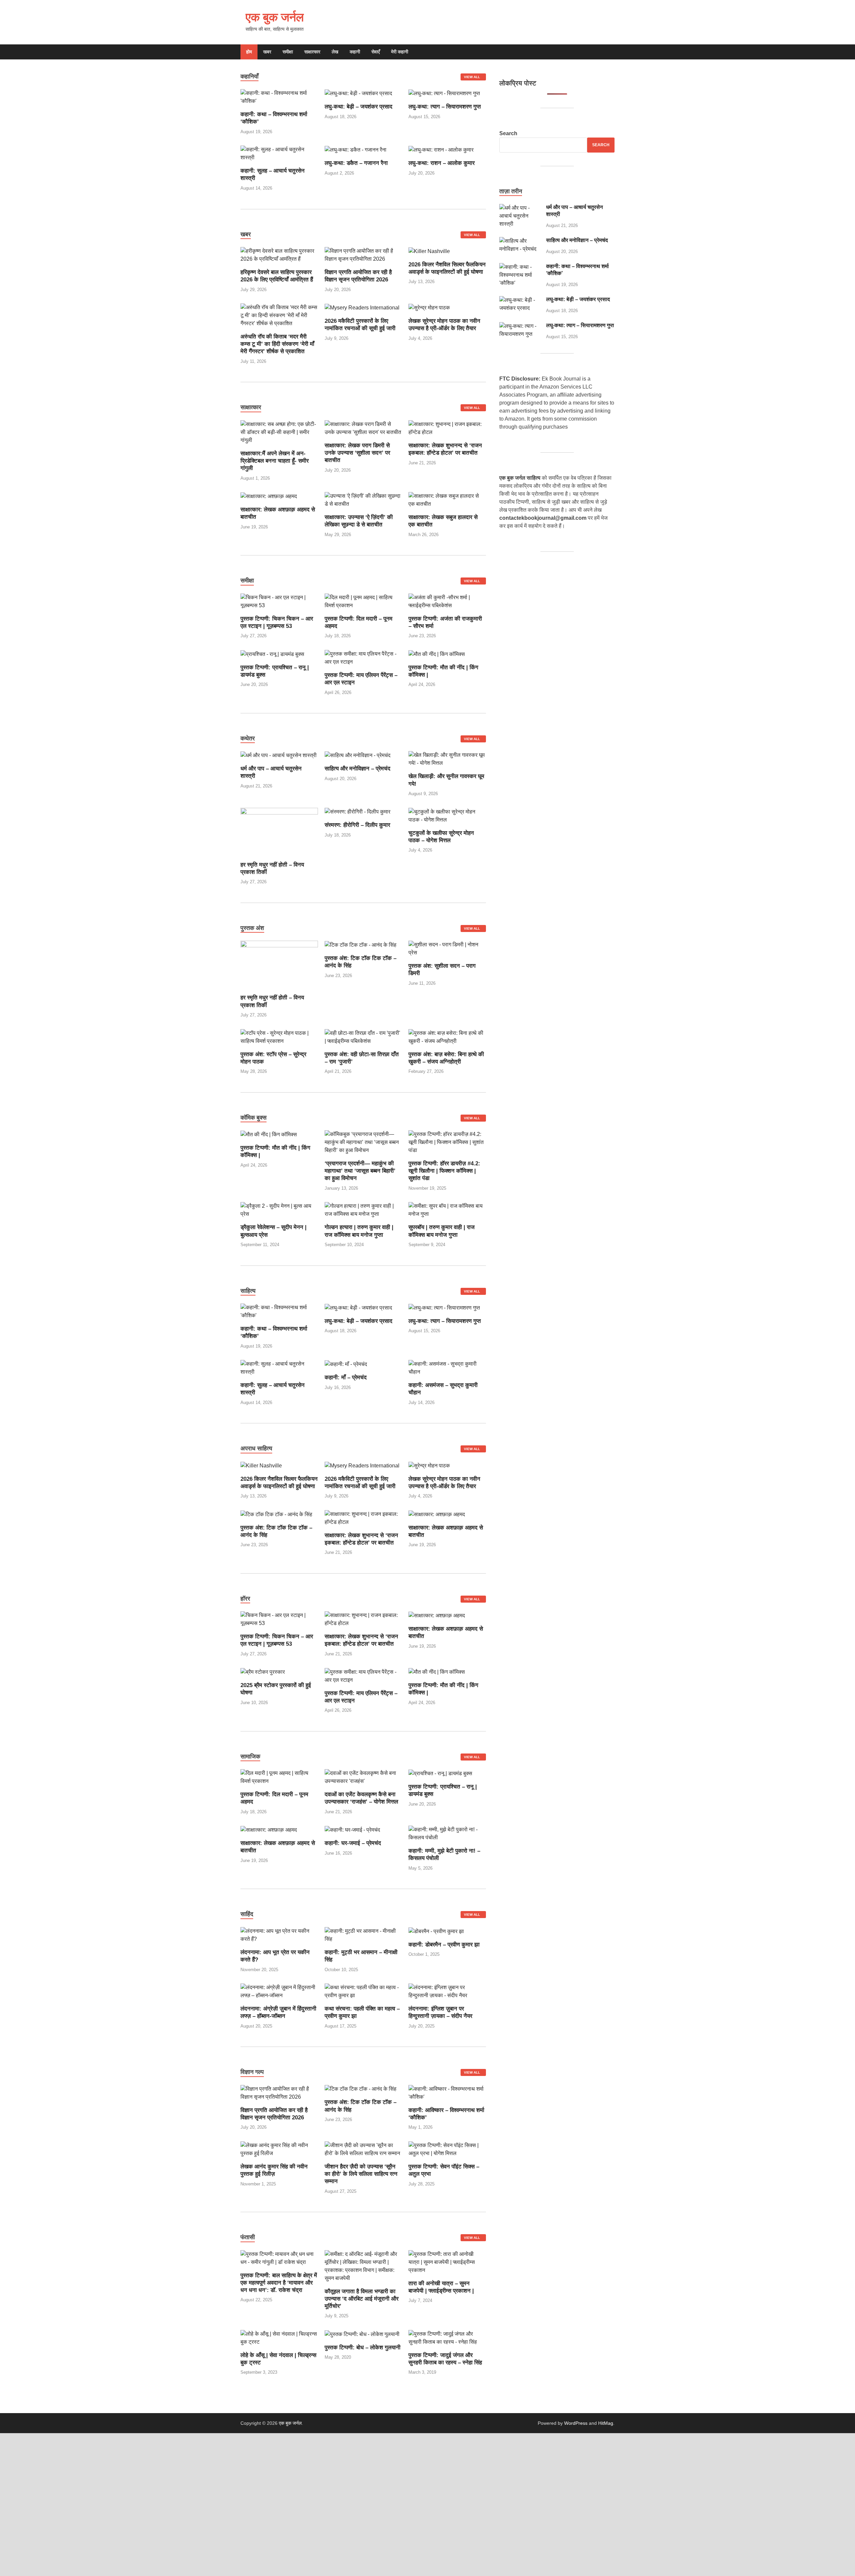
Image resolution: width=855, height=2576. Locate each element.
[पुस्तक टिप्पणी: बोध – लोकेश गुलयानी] (362, 2334)
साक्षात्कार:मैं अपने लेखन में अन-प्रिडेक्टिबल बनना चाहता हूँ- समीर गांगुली (275, 461)
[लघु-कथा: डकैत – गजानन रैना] (356, 149)
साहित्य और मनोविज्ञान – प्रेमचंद (358, 769)
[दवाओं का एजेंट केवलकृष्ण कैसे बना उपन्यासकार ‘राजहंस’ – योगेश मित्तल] (363, 1777)
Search (508, 133)
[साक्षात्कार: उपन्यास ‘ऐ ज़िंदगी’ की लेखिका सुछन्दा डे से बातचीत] (363, 500)
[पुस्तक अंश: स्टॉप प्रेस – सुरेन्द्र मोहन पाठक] (279, 1037)
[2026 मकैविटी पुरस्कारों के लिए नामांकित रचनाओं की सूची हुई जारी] (362, 307)
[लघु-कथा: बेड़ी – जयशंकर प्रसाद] (358, 93)
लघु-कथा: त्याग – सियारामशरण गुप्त (445, 107)
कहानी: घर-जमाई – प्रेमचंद (353, 1843)
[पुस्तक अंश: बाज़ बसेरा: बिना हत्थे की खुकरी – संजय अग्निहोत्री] (447, 1037)
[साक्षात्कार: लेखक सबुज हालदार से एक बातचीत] (447, 500)
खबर (267, 52)
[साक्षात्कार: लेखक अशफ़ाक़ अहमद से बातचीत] (269, 496)
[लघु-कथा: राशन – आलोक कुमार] (441, 149)
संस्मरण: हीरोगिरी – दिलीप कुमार (357, 825)
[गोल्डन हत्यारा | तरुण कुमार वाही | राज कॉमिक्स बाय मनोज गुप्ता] (363, 1210)
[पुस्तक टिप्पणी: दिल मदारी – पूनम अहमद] (363, 601)
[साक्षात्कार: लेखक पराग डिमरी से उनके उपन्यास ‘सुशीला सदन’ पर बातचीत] (363, 428)
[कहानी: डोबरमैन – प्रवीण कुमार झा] (436, 1931)
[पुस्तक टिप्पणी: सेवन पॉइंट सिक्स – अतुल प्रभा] (447, 2149)
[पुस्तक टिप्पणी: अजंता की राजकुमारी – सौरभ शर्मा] (447, 601)
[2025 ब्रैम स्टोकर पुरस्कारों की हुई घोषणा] (263, 1672)
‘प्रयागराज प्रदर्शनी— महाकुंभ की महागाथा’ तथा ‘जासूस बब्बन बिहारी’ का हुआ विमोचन (360, 1171)
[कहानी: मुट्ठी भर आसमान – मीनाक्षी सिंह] (363, 1935)
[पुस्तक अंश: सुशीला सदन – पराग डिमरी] (447, 949)
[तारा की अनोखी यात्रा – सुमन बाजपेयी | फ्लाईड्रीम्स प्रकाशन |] (447, 2262)
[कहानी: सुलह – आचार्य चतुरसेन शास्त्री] (279, 153)
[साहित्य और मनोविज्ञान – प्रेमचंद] (358, 755)
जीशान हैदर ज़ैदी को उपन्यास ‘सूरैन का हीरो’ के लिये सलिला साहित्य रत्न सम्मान (361, 2174)
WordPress (576, 2423)
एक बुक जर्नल (275, 17)
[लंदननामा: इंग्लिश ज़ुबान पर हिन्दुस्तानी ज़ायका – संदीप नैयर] (447, 1991)
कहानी (355, 52)
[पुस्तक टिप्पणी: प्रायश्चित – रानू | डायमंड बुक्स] (272, 654)
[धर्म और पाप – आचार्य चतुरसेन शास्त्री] (279, 755)
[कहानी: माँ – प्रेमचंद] (346, 1364)
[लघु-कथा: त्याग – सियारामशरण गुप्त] (444, 93)
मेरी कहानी (400, 52)
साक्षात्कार (312, 52)
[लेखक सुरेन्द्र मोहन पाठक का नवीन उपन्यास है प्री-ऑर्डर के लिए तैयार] (429, 307)
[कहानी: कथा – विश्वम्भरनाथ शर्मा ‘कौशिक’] (279, 97)
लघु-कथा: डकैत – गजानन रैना (356, 163)
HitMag (606, 2423)
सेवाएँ (376, 52)
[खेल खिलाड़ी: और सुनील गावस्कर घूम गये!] (447, 759)
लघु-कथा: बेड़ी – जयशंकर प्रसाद (359, 107)
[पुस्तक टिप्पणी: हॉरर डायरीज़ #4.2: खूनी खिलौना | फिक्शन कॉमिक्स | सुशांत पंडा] (447, 1142)
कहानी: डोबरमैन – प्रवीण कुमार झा (444, 1945)
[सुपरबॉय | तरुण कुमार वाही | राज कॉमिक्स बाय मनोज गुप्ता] (447, 1210)
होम (249, 52)
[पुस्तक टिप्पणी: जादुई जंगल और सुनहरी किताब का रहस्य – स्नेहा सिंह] (447, 2337)
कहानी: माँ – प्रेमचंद (346, 1377)
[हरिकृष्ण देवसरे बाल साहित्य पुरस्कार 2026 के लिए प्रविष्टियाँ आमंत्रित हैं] (279, 255)
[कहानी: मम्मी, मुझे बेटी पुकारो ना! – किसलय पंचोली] (447, 1833)
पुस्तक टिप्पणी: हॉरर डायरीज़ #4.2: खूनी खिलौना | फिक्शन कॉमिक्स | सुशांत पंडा (444, 1171)
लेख (335, 52)
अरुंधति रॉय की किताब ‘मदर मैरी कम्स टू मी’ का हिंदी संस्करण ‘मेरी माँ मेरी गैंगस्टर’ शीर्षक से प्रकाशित (277, 344)
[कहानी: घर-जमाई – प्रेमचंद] (352, 1829)
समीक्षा (288, 52)
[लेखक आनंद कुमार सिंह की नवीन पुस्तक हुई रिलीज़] (279, 2149)
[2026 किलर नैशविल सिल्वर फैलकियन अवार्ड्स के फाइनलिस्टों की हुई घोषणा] (429, 251)
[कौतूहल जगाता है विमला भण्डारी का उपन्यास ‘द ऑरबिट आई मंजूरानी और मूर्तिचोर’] (363, 2266)
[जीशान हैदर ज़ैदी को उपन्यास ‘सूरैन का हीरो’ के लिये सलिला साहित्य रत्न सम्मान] (363, 2149)
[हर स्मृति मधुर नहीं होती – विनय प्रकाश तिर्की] (279, 831)
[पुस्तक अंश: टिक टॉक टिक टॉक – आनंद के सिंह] (361, 945)
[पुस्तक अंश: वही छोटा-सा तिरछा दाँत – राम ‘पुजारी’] (363, 1037)
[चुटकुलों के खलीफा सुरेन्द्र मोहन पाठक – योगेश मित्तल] (447, 815)
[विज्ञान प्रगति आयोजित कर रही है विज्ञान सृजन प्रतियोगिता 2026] (363, 255)
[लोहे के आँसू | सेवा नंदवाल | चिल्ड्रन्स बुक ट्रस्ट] (279, 2337)
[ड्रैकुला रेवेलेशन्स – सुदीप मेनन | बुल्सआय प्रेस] (279, 1210)
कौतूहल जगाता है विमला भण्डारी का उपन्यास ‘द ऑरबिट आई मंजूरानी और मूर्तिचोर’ (362, 2299)
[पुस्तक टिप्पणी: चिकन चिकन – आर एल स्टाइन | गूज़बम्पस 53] (279, 601)
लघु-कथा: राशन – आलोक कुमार (442, 163)
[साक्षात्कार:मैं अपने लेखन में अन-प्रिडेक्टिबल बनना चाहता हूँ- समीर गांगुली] (279, 432)
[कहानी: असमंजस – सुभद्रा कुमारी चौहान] (447, 1367)
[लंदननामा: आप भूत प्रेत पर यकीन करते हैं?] (279, 1935)
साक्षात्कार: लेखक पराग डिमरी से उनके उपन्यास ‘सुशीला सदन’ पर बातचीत (357, 453)
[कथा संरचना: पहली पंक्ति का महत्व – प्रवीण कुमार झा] (363, 1991)
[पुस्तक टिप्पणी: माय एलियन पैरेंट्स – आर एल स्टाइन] (363, 657)
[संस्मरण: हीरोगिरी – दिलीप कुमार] (358, 812)
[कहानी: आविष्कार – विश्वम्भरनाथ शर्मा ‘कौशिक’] (447, 2092)
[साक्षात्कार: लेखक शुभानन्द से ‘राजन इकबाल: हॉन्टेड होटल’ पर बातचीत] (447, 428)
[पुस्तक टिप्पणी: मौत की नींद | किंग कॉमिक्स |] (437, 654)
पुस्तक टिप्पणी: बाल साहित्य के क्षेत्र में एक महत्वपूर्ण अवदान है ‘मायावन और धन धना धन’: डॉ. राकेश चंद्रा (279, 2283)
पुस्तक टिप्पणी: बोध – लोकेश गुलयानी (363, 2348)
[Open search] (611, 52)
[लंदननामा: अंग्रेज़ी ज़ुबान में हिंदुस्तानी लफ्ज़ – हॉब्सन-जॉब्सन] (279, 1991)
